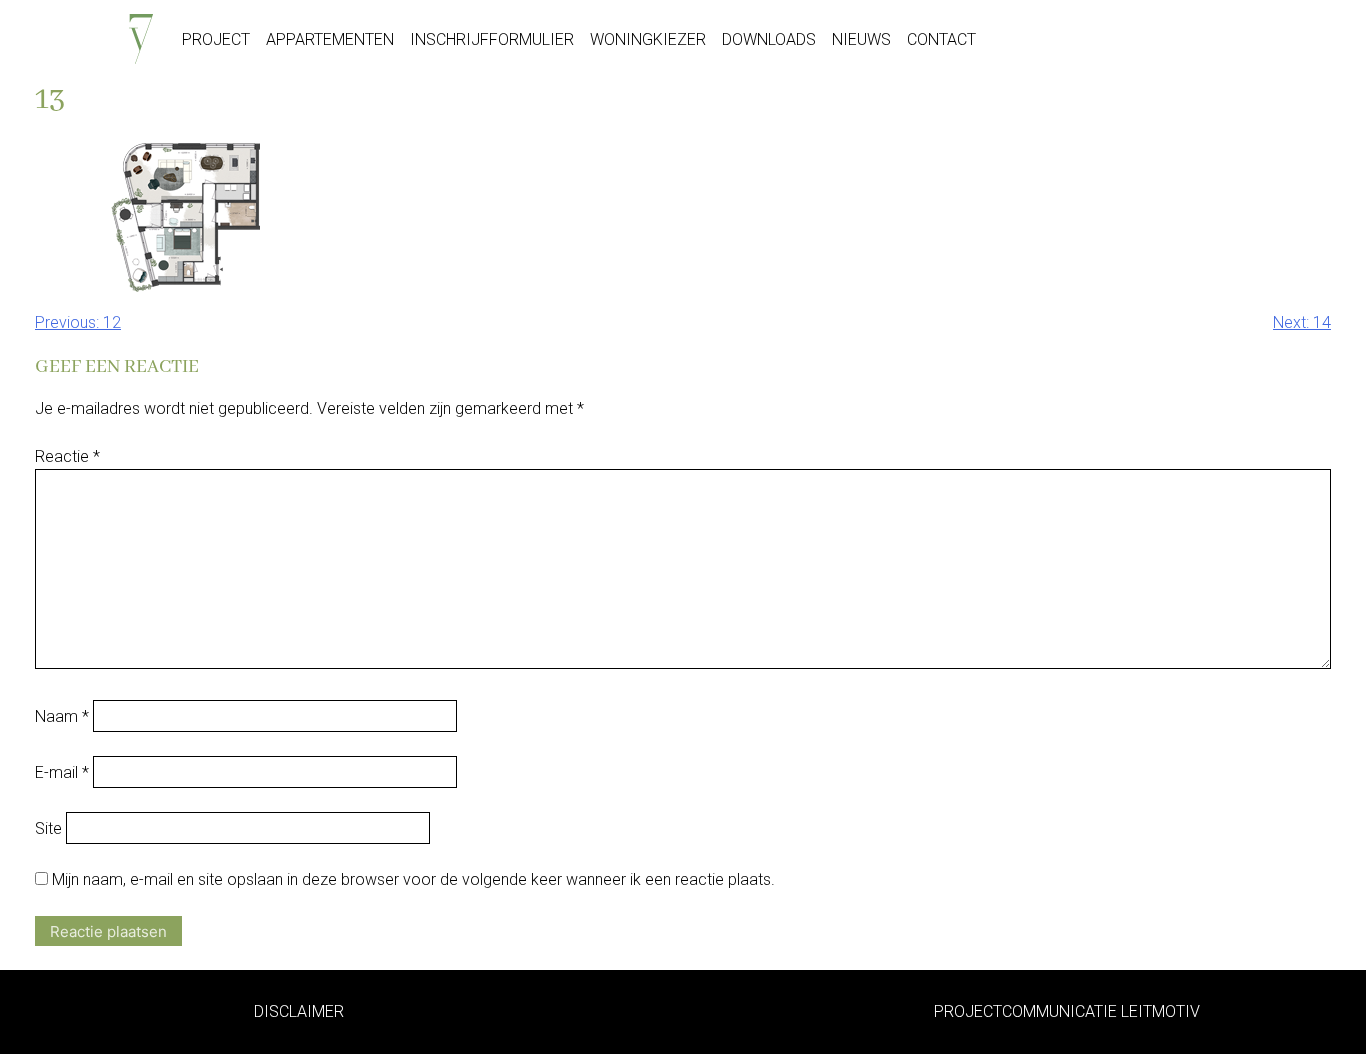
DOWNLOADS (769, 39)
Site (48, 828)
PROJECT (216, 39)
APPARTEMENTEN (330, 39)
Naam (62, 716)
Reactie (67, 456)
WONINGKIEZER (648, 39)
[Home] (141, 34)
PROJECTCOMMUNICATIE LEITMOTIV (1067, 1011)
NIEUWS (861, 39)
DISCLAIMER (299, 1011)
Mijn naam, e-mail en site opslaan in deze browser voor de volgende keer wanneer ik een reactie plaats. (413, 879)
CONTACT (941, 39)
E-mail (62, 772)
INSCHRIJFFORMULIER (492, 39)
